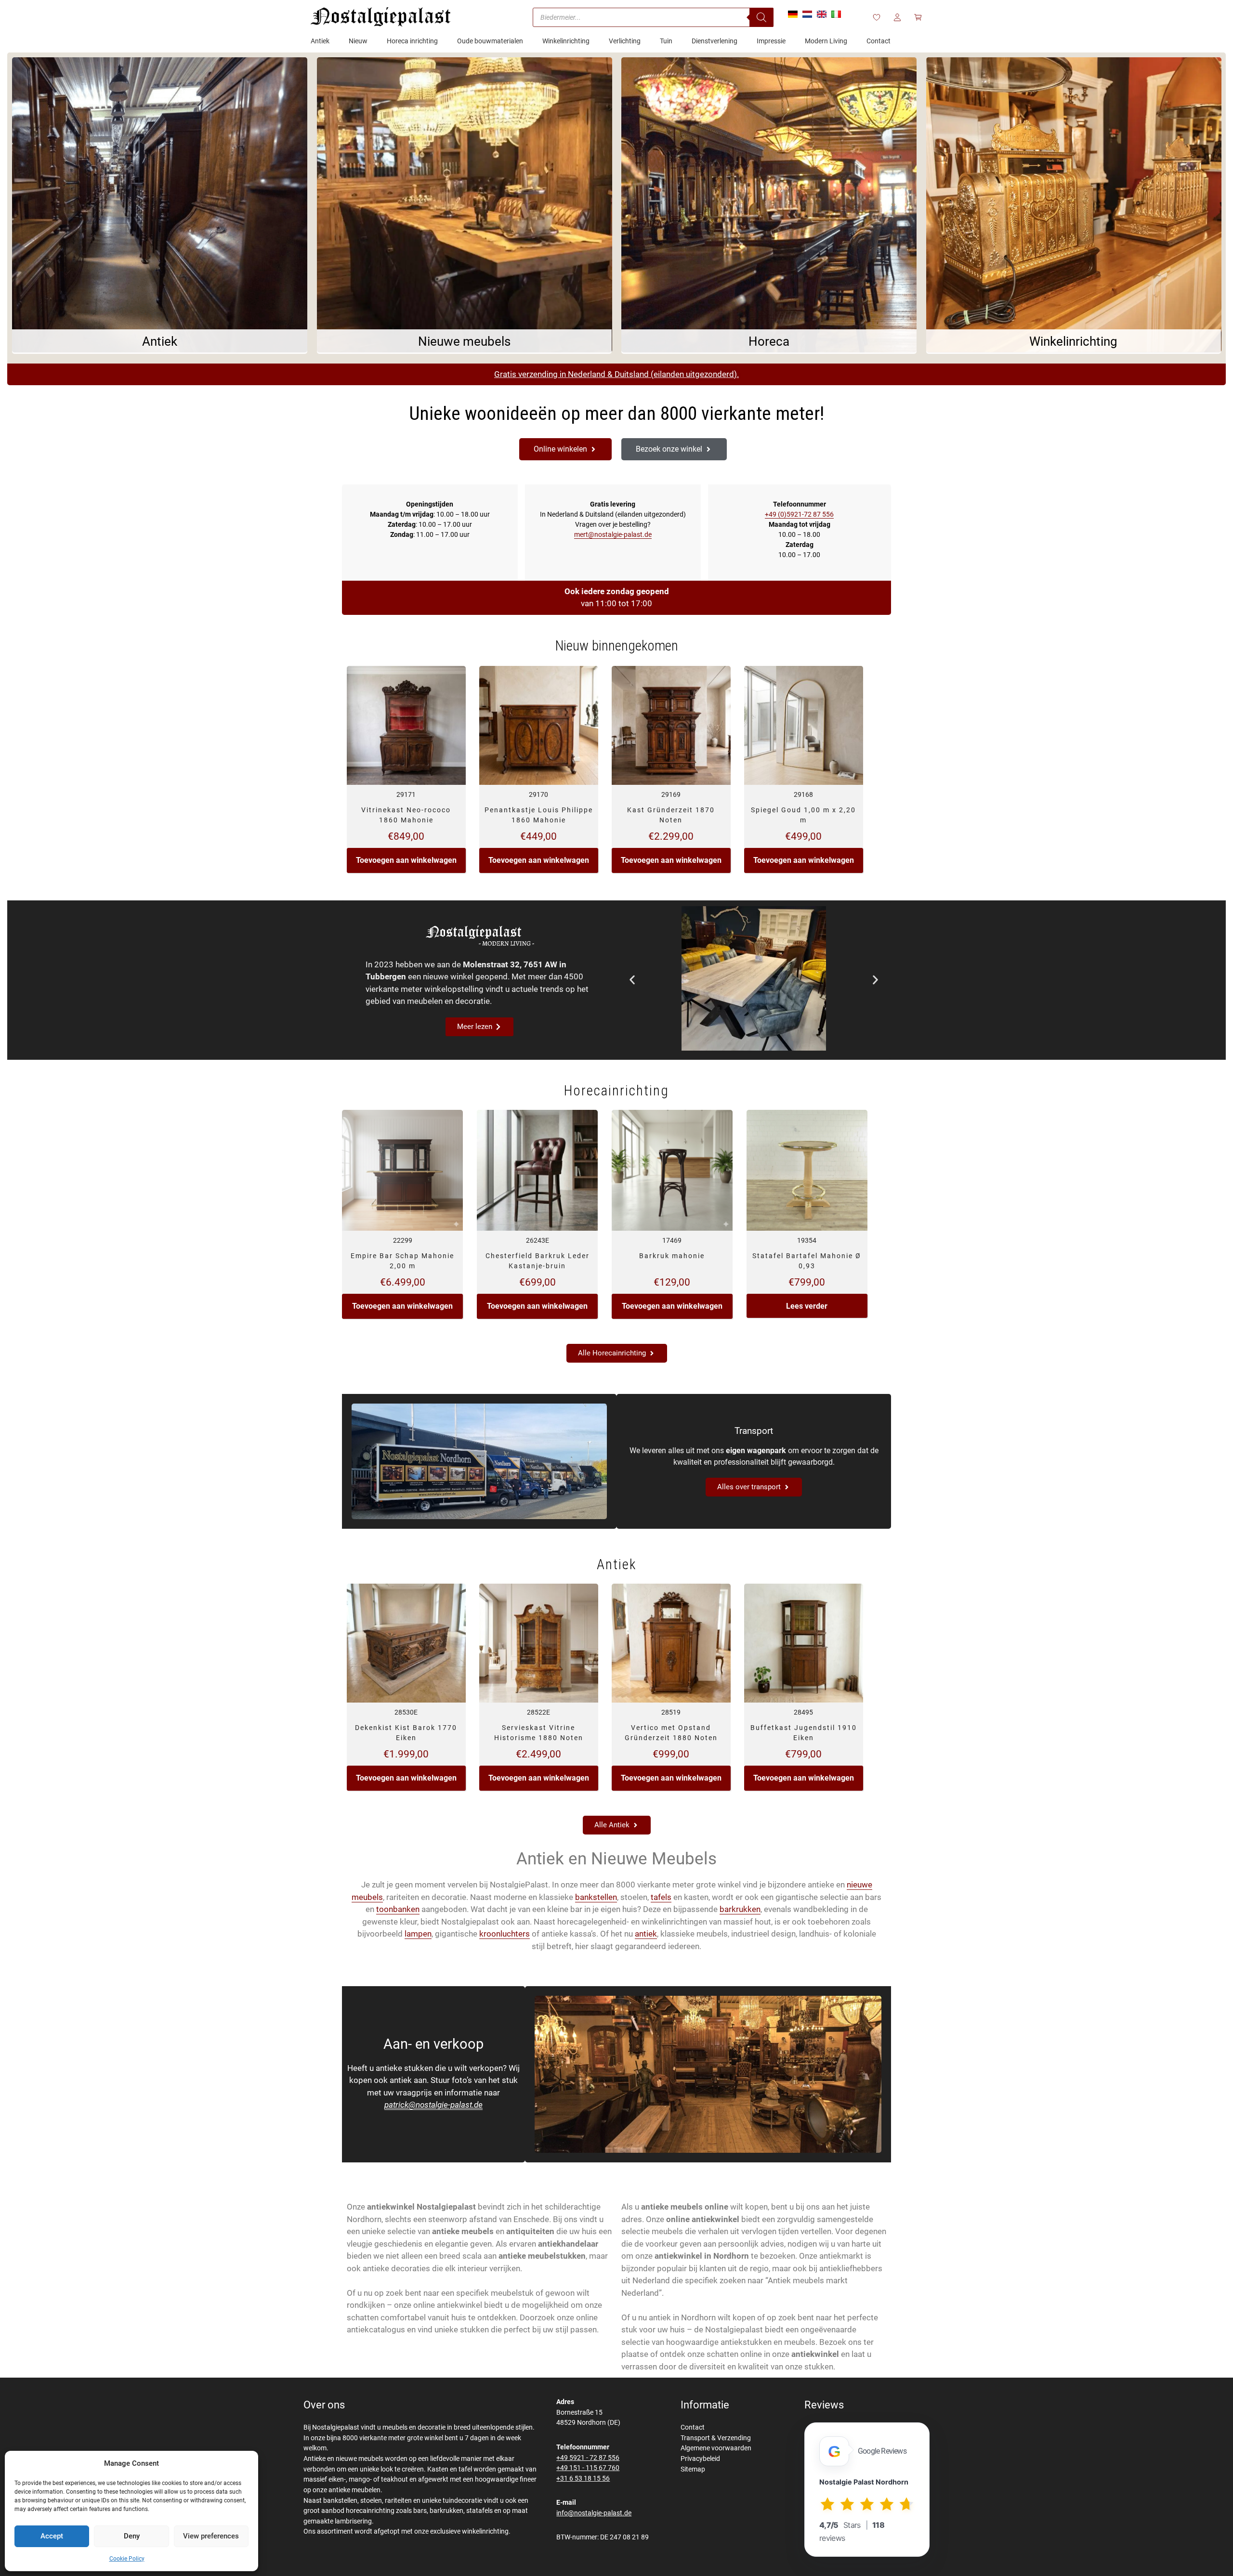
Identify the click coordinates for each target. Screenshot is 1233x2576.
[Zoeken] (761, 17)
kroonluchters (505, 1934)
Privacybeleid (700, 2459)
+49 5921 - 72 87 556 (588, 2458)
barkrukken (740, 1909)
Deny (132, 2536)
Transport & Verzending (716, 2438)
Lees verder (807, 1306)
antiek (646, 1934)
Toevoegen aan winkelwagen (406, 860)
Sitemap (693, 2469)
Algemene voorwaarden (716, 2448)
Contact (693, 2427)
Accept (52, 2536)
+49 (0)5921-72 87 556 (799, 514)
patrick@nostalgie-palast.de (433, 2105)
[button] (632, 980)
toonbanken (398, 1909)
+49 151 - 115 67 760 (588, 2468)
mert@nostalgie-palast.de (613, 534)
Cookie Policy (127, 2559)
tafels (661, 1897)
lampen (418, 1934)
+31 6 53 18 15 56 (583, 2478)
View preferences (211, 2536)
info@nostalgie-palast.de (594, 2513)
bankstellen (596, 1897)
